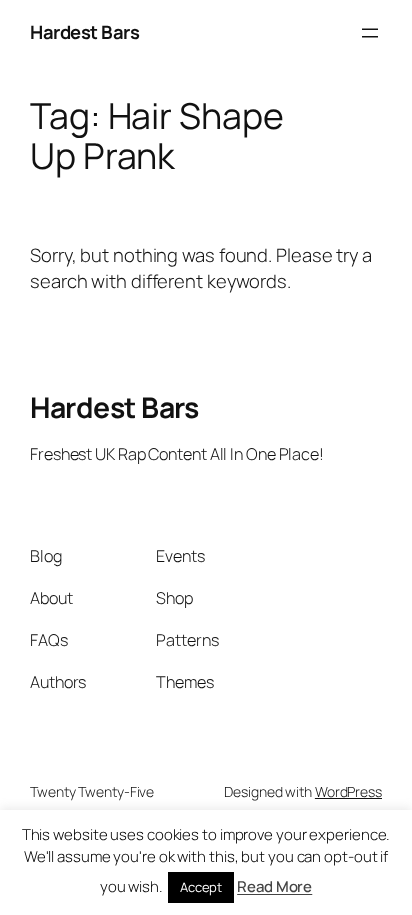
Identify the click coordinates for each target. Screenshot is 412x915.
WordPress (348, 791)
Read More (274, 886)
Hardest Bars (84, 32)
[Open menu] (370, 33)
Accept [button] (201, 887)
